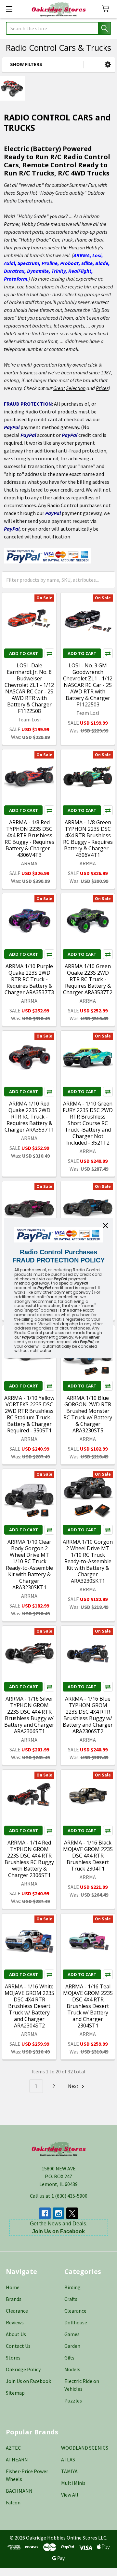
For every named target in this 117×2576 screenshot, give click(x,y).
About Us (16, 2334)
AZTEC (13, 2448)
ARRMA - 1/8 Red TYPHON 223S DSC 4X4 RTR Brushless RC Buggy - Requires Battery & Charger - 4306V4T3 (29, 839)
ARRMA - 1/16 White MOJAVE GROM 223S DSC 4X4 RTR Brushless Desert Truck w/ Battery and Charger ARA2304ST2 (29, 2006)
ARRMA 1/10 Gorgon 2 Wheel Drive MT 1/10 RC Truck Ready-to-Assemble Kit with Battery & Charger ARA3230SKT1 (88, 1561)
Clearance (17, 2311)
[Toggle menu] (9, 9)
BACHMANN (19, 2491)
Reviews (15, 2322)
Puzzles (73, 2401)
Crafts (71, 2299)
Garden (72, 2346)
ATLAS (68, 2459)
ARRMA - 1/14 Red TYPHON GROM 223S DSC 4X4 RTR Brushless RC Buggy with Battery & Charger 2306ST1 (29, 1859)
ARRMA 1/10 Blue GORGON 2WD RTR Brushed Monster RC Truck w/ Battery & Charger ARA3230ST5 (88, 1414)
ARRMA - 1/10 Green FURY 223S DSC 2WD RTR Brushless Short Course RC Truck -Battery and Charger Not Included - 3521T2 (88, 1123)
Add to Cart (24, 653)
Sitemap (15, 2393)
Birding (72, 2287)
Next (74, 2086)
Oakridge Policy (23, 2369)
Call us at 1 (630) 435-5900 (59, 2196)
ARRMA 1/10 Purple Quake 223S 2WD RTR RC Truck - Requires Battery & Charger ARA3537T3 (29, 979)
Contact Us (18, 2346)
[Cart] (107, 9)
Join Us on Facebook (28, 2381)
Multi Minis (73, 2483)
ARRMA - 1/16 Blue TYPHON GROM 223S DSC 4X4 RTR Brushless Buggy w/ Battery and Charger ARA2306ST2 (88, 1715)
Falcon (13, 2502)
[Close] (105, 1225)
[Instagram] (58, 2213)
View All (70, 2495)
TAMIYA (69, 2471)
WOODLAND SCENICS (85, 2448)
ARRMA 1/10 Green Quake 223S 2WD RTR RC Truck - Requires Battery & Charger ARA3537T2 (88, 979)
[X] (72, 2213)
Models (72, 2369)
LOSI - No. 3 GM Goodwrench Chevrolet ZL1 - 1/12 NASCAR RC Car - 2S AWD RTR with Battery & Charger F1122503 (88, 685)
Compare (49, 653)
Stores (13, 2358)
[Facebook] (45, 2213)
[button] (108, 65)
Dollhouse (76, 2322)
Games (72, 2334)
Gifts (69, 2358)
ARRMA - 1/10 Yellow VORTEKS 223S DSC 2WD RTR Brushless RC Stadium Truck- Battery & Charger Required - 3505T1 (29, 1414)
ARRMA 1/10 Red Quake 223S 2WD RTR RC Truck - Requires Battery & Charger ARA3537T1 (29, 1117)
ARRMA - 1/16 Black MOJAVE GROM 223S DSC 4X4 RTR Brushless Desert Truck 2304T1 (88, 1856)
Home (13, 2287)
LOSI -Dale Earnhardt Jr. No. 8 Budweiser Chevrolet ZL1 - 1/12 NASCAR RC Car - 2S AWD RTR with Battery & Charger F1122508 (29, 688)
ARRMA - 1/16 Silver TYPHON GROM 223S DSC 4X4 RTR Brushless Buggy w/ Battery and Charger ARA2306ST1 (29, 1715)
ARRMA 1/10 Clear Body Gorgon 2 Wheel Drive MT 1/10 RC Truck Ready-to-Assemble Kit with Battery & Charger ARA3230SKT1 (29, 1565)
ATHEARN (17, 2459)
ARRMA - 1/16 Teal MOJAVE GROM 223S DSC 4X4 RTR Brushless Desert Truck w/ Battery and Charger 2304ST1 (88, 2006)
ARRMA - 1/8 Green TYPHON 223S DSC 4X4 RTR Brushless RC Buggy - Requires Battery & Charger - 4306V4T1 (88, 839)
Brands (14, 2299)
